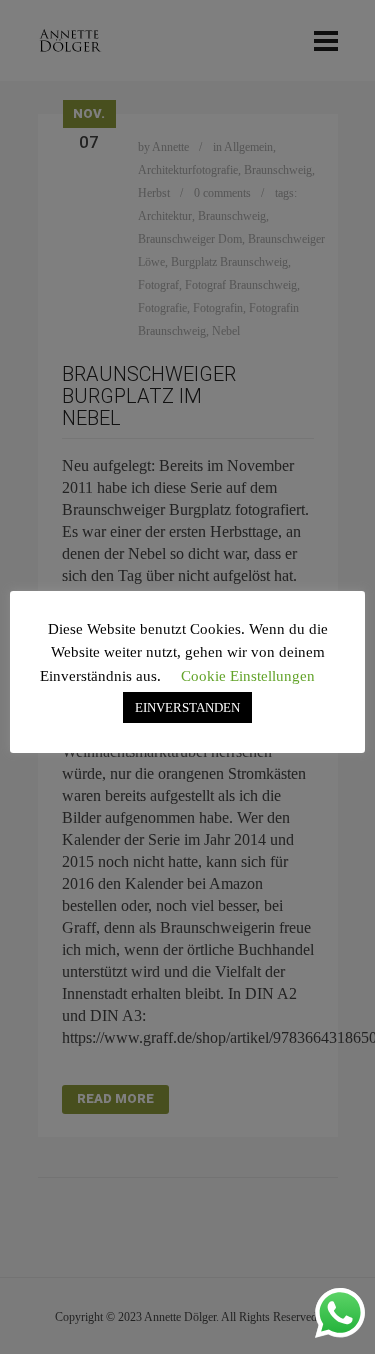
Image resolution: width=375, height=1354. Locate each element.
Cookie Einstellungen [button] (248, 676)
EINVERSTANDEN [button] (187, 707)
